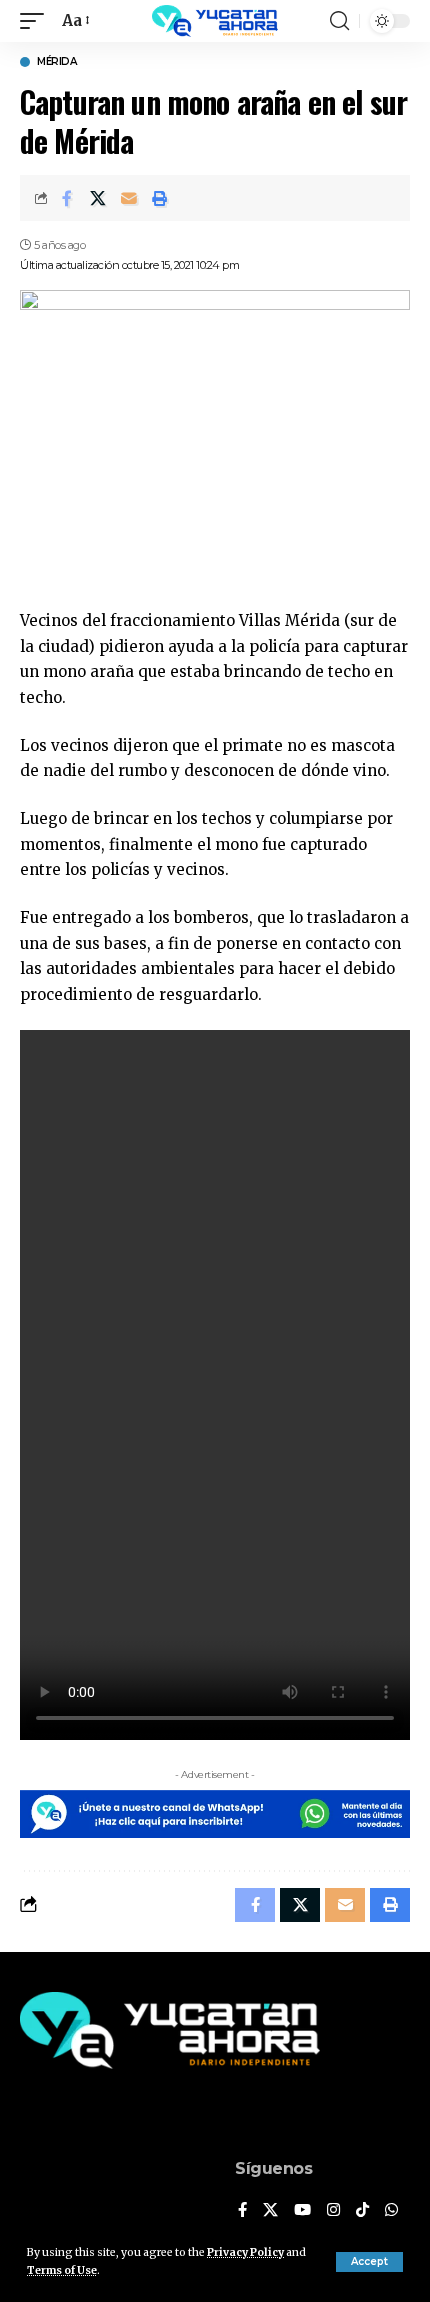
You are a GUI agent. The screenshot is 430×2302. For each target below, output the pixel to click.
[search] (339, 21)
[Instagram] (333, 2211)
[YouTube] (302, 2211)
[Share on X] (98, 198)
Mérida (56, 62)
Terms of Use (62, 2270)
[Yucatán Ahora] (215, 21)
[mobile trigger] (37, 21)
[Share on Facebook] (67, 198)
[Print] (160, 198)
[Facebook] (242, 2211)
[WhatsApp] (391, 2211)
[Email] (129, 198)
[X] (270, 2211)
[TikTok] (362, 2211)
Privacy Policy (245, 2252)
